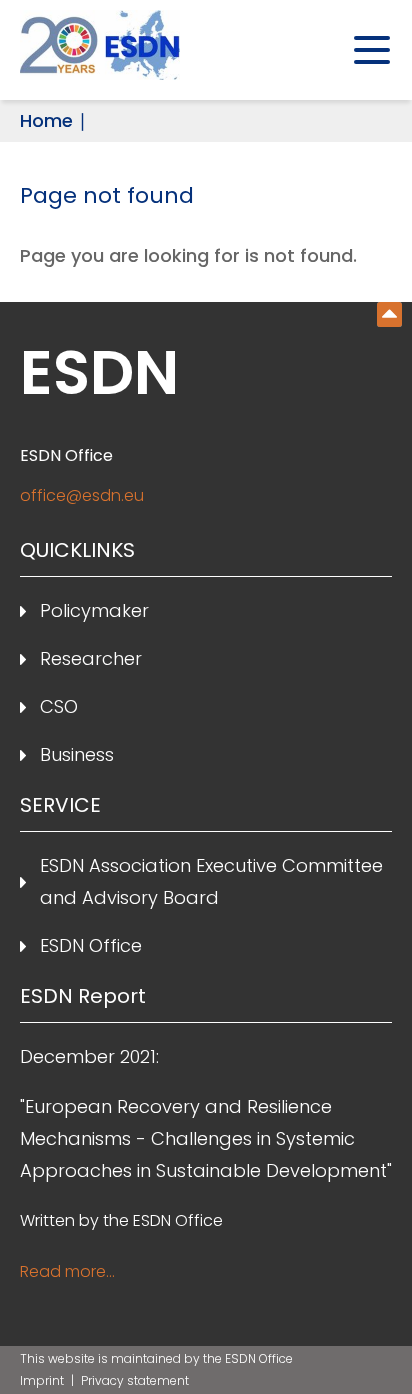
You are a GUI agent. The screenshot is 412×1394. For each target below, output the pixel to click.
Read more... (67, 1271)
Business (77, 754)
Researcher (91, 658)
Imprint (43, 1380)
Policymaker (94, 610)
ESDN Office (91, 945)
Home (46, 120)
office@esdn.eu (82, 495)
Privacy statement (135, 1380)
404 (389, 314)
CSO (59, 706)
